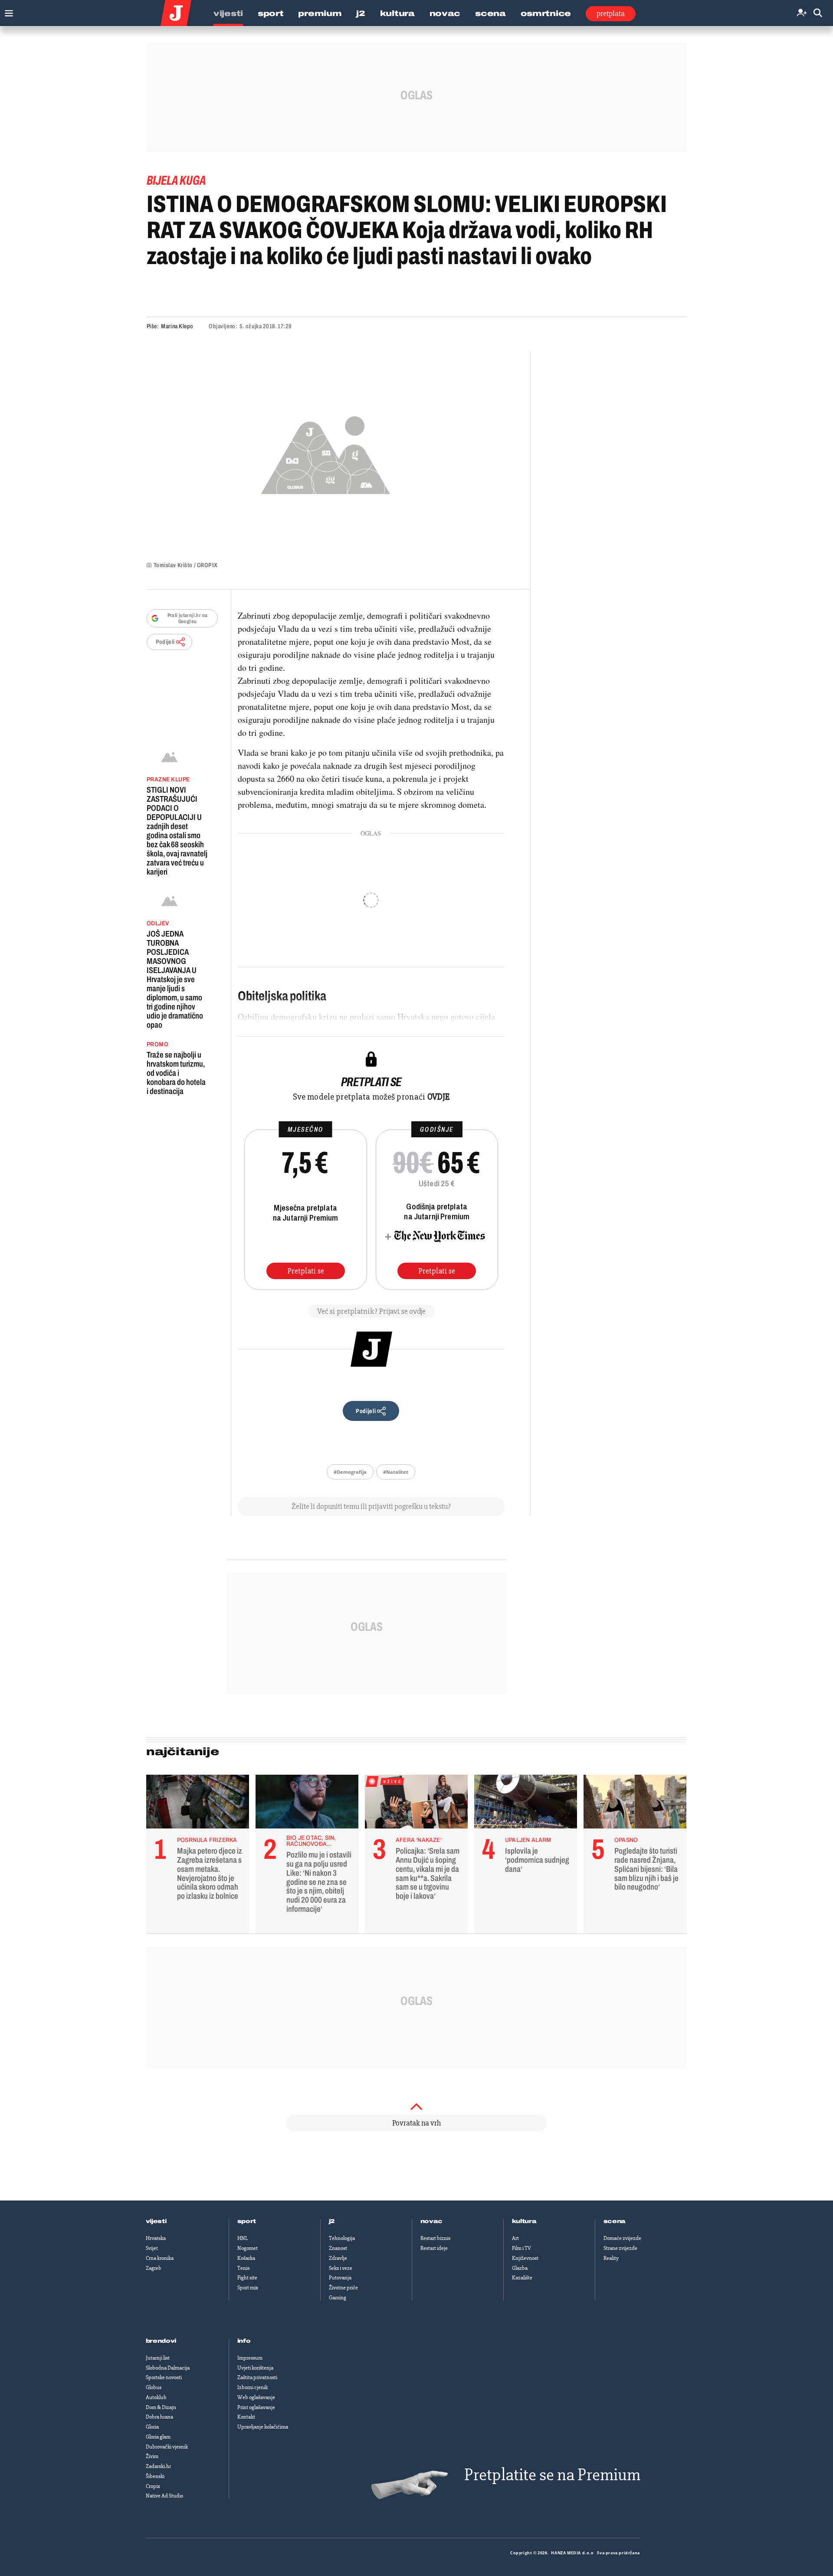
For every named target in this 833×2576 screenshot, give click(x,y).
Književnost (525, 2258)
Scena (490, 13)
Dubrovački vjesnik (167, 2447)
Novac (445, 13)
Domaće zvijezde (622, 2238)
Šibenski (155, 2476)
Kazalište (522, 2278)
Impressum (250, 2358)
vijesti (156, 2221)
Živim (152, 2456)
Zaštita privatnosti (257, 2377)
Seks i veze (341, 2268)
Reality (611, 2258)
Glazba (520, 2268)
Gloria (152, 2427)
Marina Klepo (177, 326)
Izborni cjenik (253, 2387)
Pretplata (611, 13)
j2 (332, 2221)
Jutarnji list (158, 2358)
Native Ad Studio (164, 2496)
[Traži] (818, 13)
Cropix (153, 2486)
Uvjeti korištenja (255, 2368)
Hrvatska (156, 2238)
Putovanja (340, 2278)
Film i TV (521, 2248)
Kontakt (246, 2417)
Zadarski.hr (158, 2466)
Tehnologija (342, 2238)
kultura (524, 2221)
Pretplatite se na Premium (552, 2475)
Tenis (243, 2268)
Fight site (247, 2278)
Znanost (338, 2248)
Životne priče (343, 2288)
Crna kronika (160, 2258)
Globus (154, 2387)
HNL (243, 2238)
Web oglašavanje (256, 2397)
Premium (320, 13)
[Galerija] (326, 452)
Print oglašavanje (256, 2407)
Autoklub (156, 2397)
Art (515, 2238)
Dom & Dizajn (161, 2407)
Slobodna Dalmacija (168, 2368)
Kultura (397, 13)
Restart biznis (435, 2238)
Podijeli (165, 642)
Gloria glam (158, 2437)
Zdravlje (338, 2258)
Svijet (152, 2248)
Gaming (338, 2298)
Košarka (246, 2258)
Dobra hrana (159, 2417)
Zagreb (154, 2268)
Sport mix (248, 2288)
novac (432, 2221)
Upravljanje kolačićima (263, 2427)
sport (247, 2221)
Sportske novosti (164, 2377)
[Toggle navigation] (7, 11)
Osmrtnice (546, 13)
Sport (271, 13)
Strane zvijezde (620, 2248)
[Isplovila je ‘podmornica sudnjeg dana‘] (526, 1804)
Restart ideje (434, 2248)
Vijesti (228, 13)
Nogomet (248, 2248)
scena (615, 2221)
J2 (361, 13)
